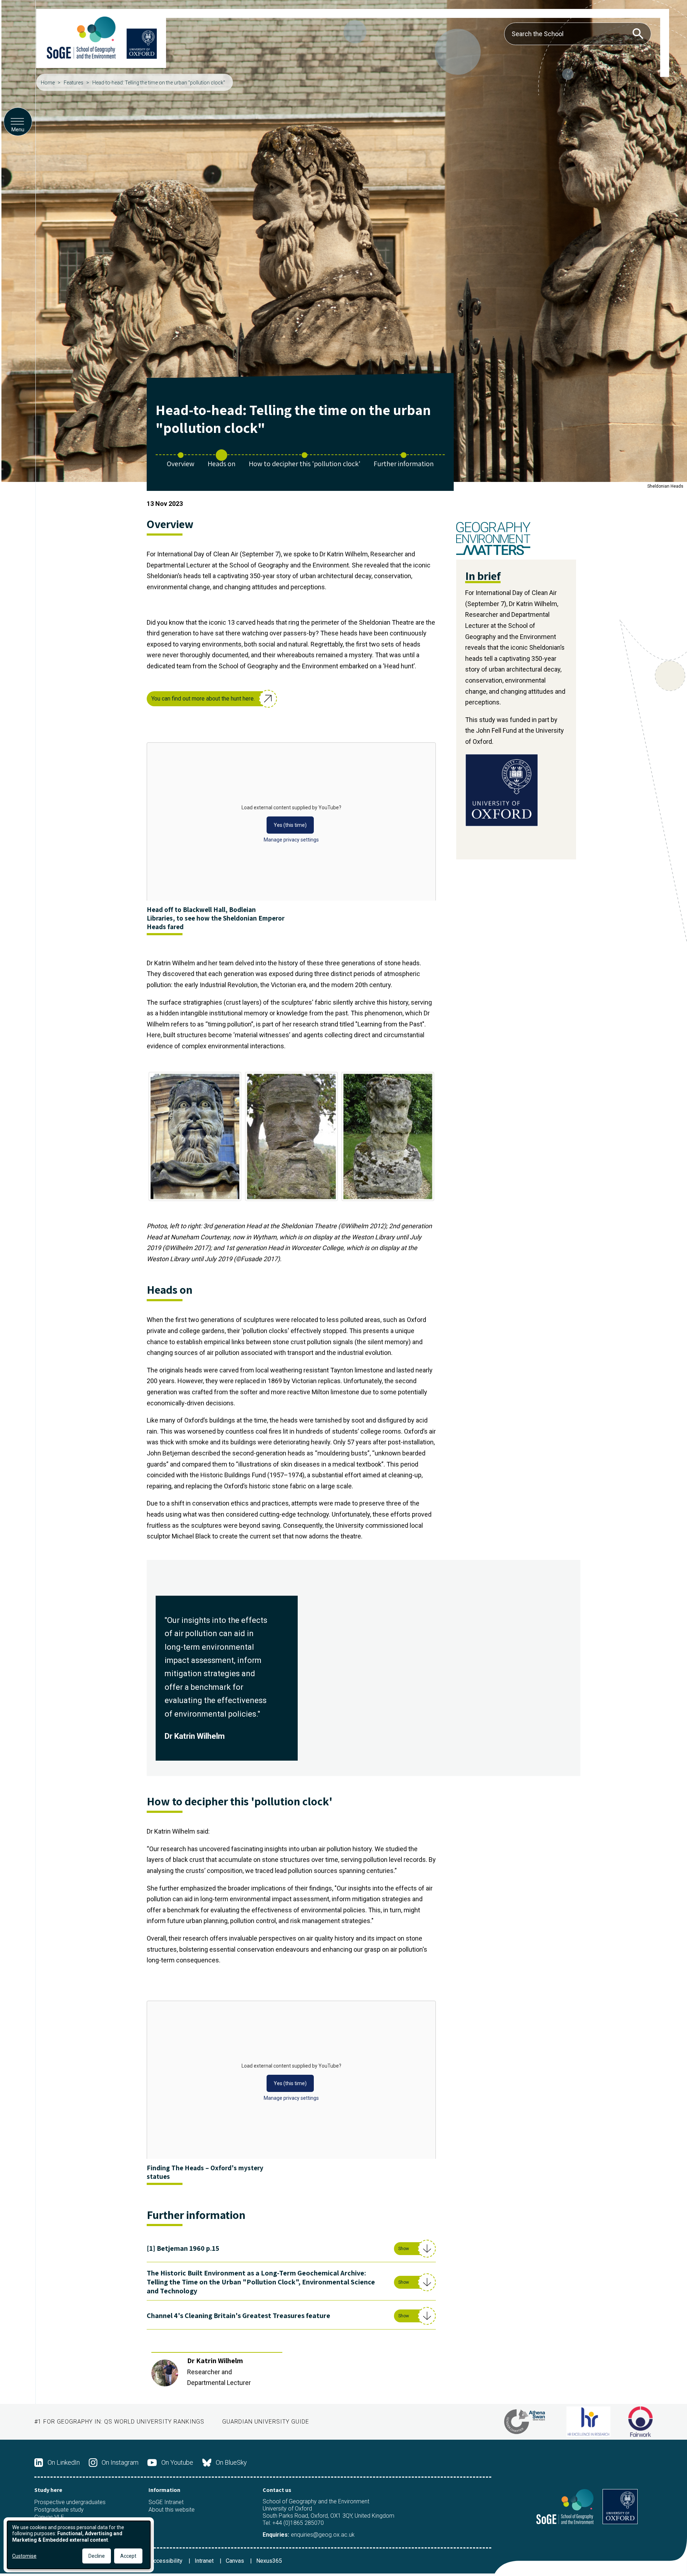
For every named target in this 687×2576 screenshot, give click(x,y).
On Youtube (177, 2462)
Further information (404, 464)
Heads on (221, 464)
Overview (181, 464)
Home (48, 83)
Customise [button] (24, 2556)
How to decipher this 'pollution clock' (304, 464)
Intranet (205, 2561)
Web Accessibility (160, 2561)
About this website (172, 2510)
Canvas (236, 2561)
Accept (128, 2556)
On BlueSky (231, 2462)
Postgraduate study (59, 2510)
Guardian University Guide (266, 2422)
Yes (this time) (290, 825)
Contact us (277, 2490)
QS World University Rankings (154, 2422)
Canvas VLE (49, 2517)
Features (74, 83)
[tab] (291, 2251)
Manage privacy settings (291, 840)
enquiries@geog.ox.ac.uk (323, 2535)
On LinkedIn (64, 2462)
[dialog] (79, 2545)
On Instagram (120, 2462)
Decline (97, 2556)
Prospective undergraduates (70, 2502)
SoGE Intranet (166, 2502)
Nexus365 (269, 2561)
